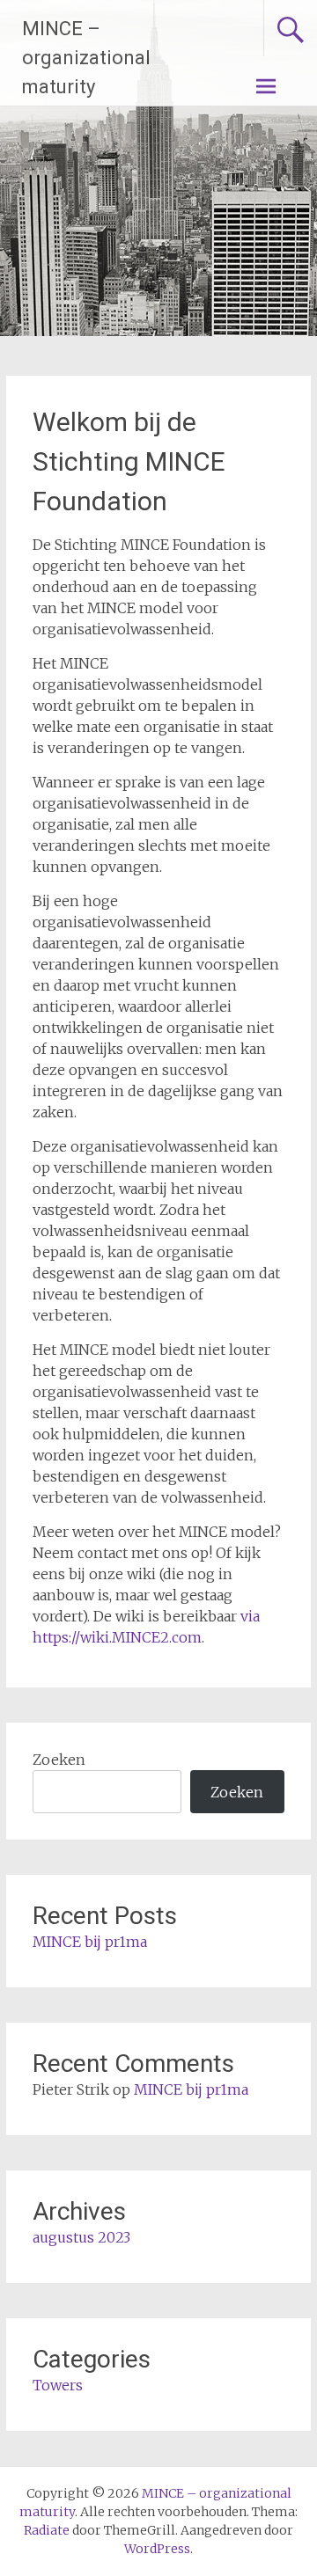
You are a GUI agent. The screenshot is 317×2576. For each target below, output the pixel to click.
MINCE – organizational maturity (86, 58)
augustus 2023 (81, 2237)
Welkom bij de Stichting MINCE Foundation (129, 461)
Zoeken (59, 1760)
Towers (58, 2385)
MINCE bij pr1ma (90, 1942)
